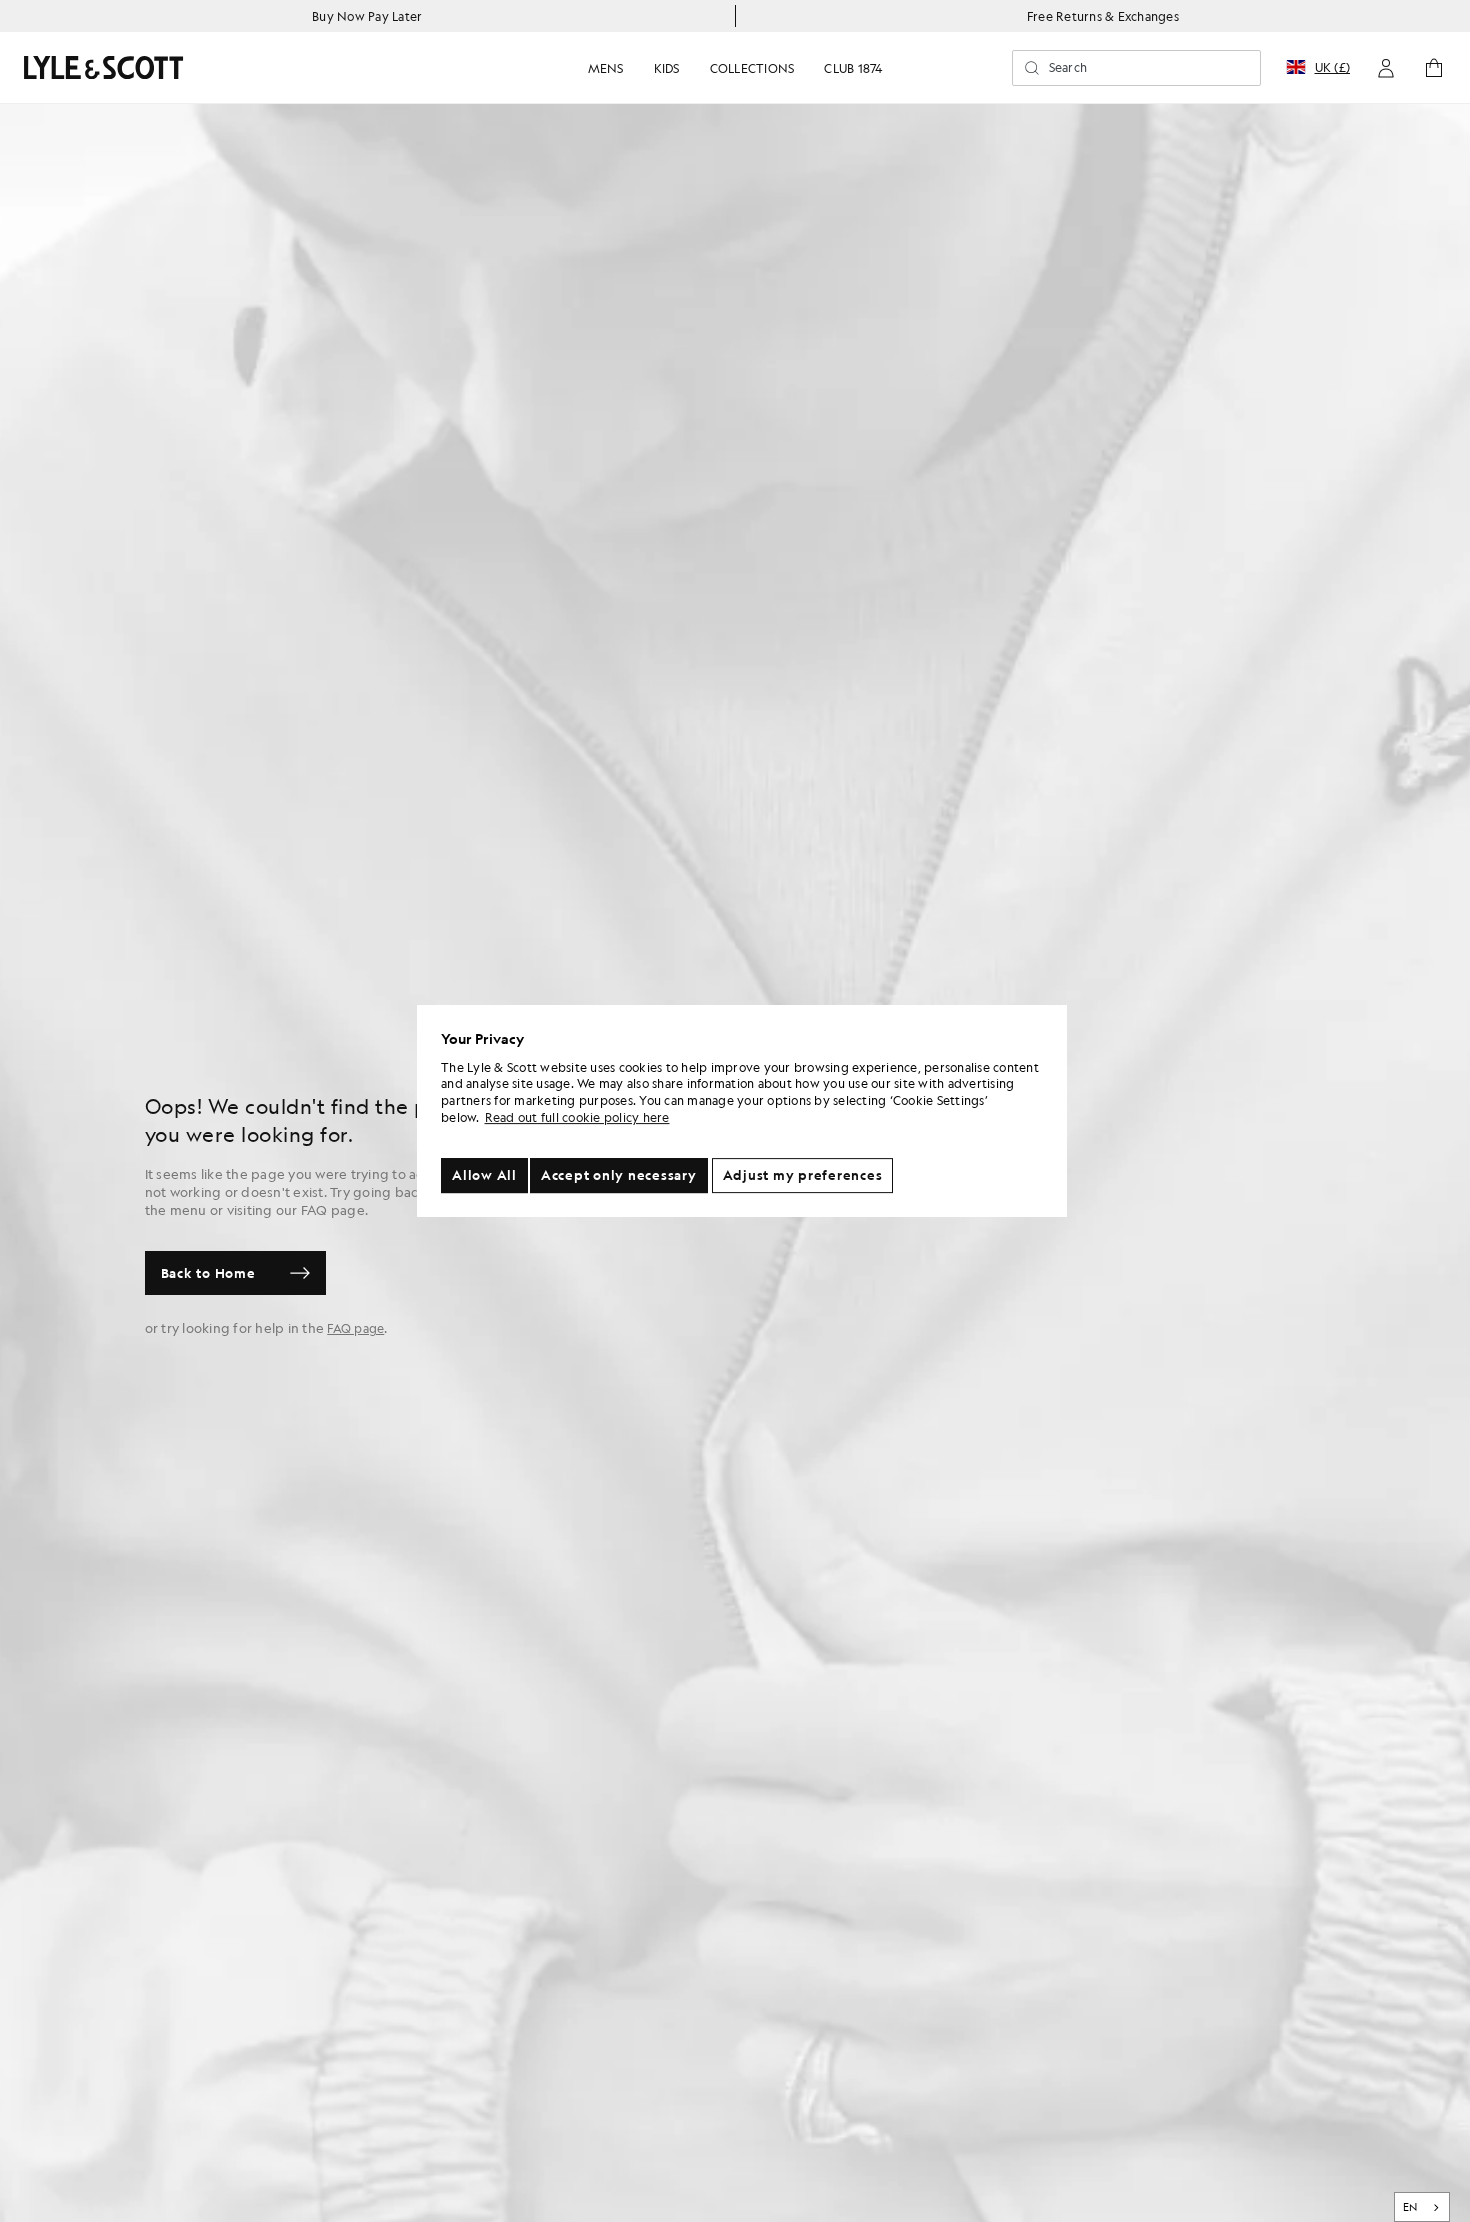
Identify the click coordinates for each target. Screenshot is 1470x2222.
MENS (606, 68)
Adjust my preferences (803, 1175)
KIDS (667, 68)
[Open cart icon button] (1434, 68)
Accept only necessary (619, 1175)
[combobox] (1422, 2207)
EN (1410, 2207)
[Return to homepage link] (104, 67)
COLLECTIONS (752, 68)
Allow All (484, 1175)
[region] (742, 1111)
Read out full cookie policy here (577, 1117)
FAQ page (355, 1328)
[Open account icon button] (1386, 68)
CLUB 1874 (853, 68)
